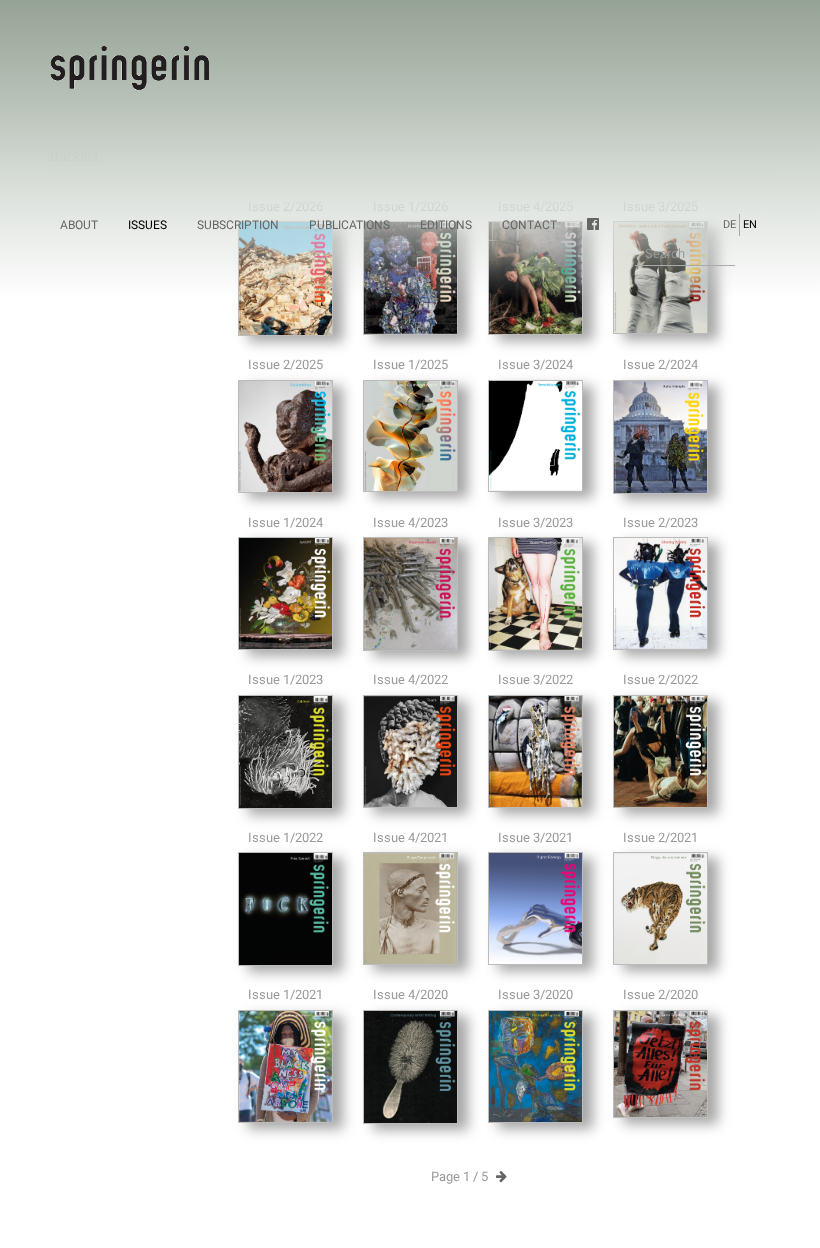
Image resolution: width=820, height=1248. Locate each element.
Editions (446, 225)
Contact (529, 225)
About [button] (79, 225)
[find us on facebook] (600, 225)
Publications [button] (349, 225)
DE (729, 224)
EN (750, 224)
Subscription (238, 225)
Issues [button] (147, 225)
